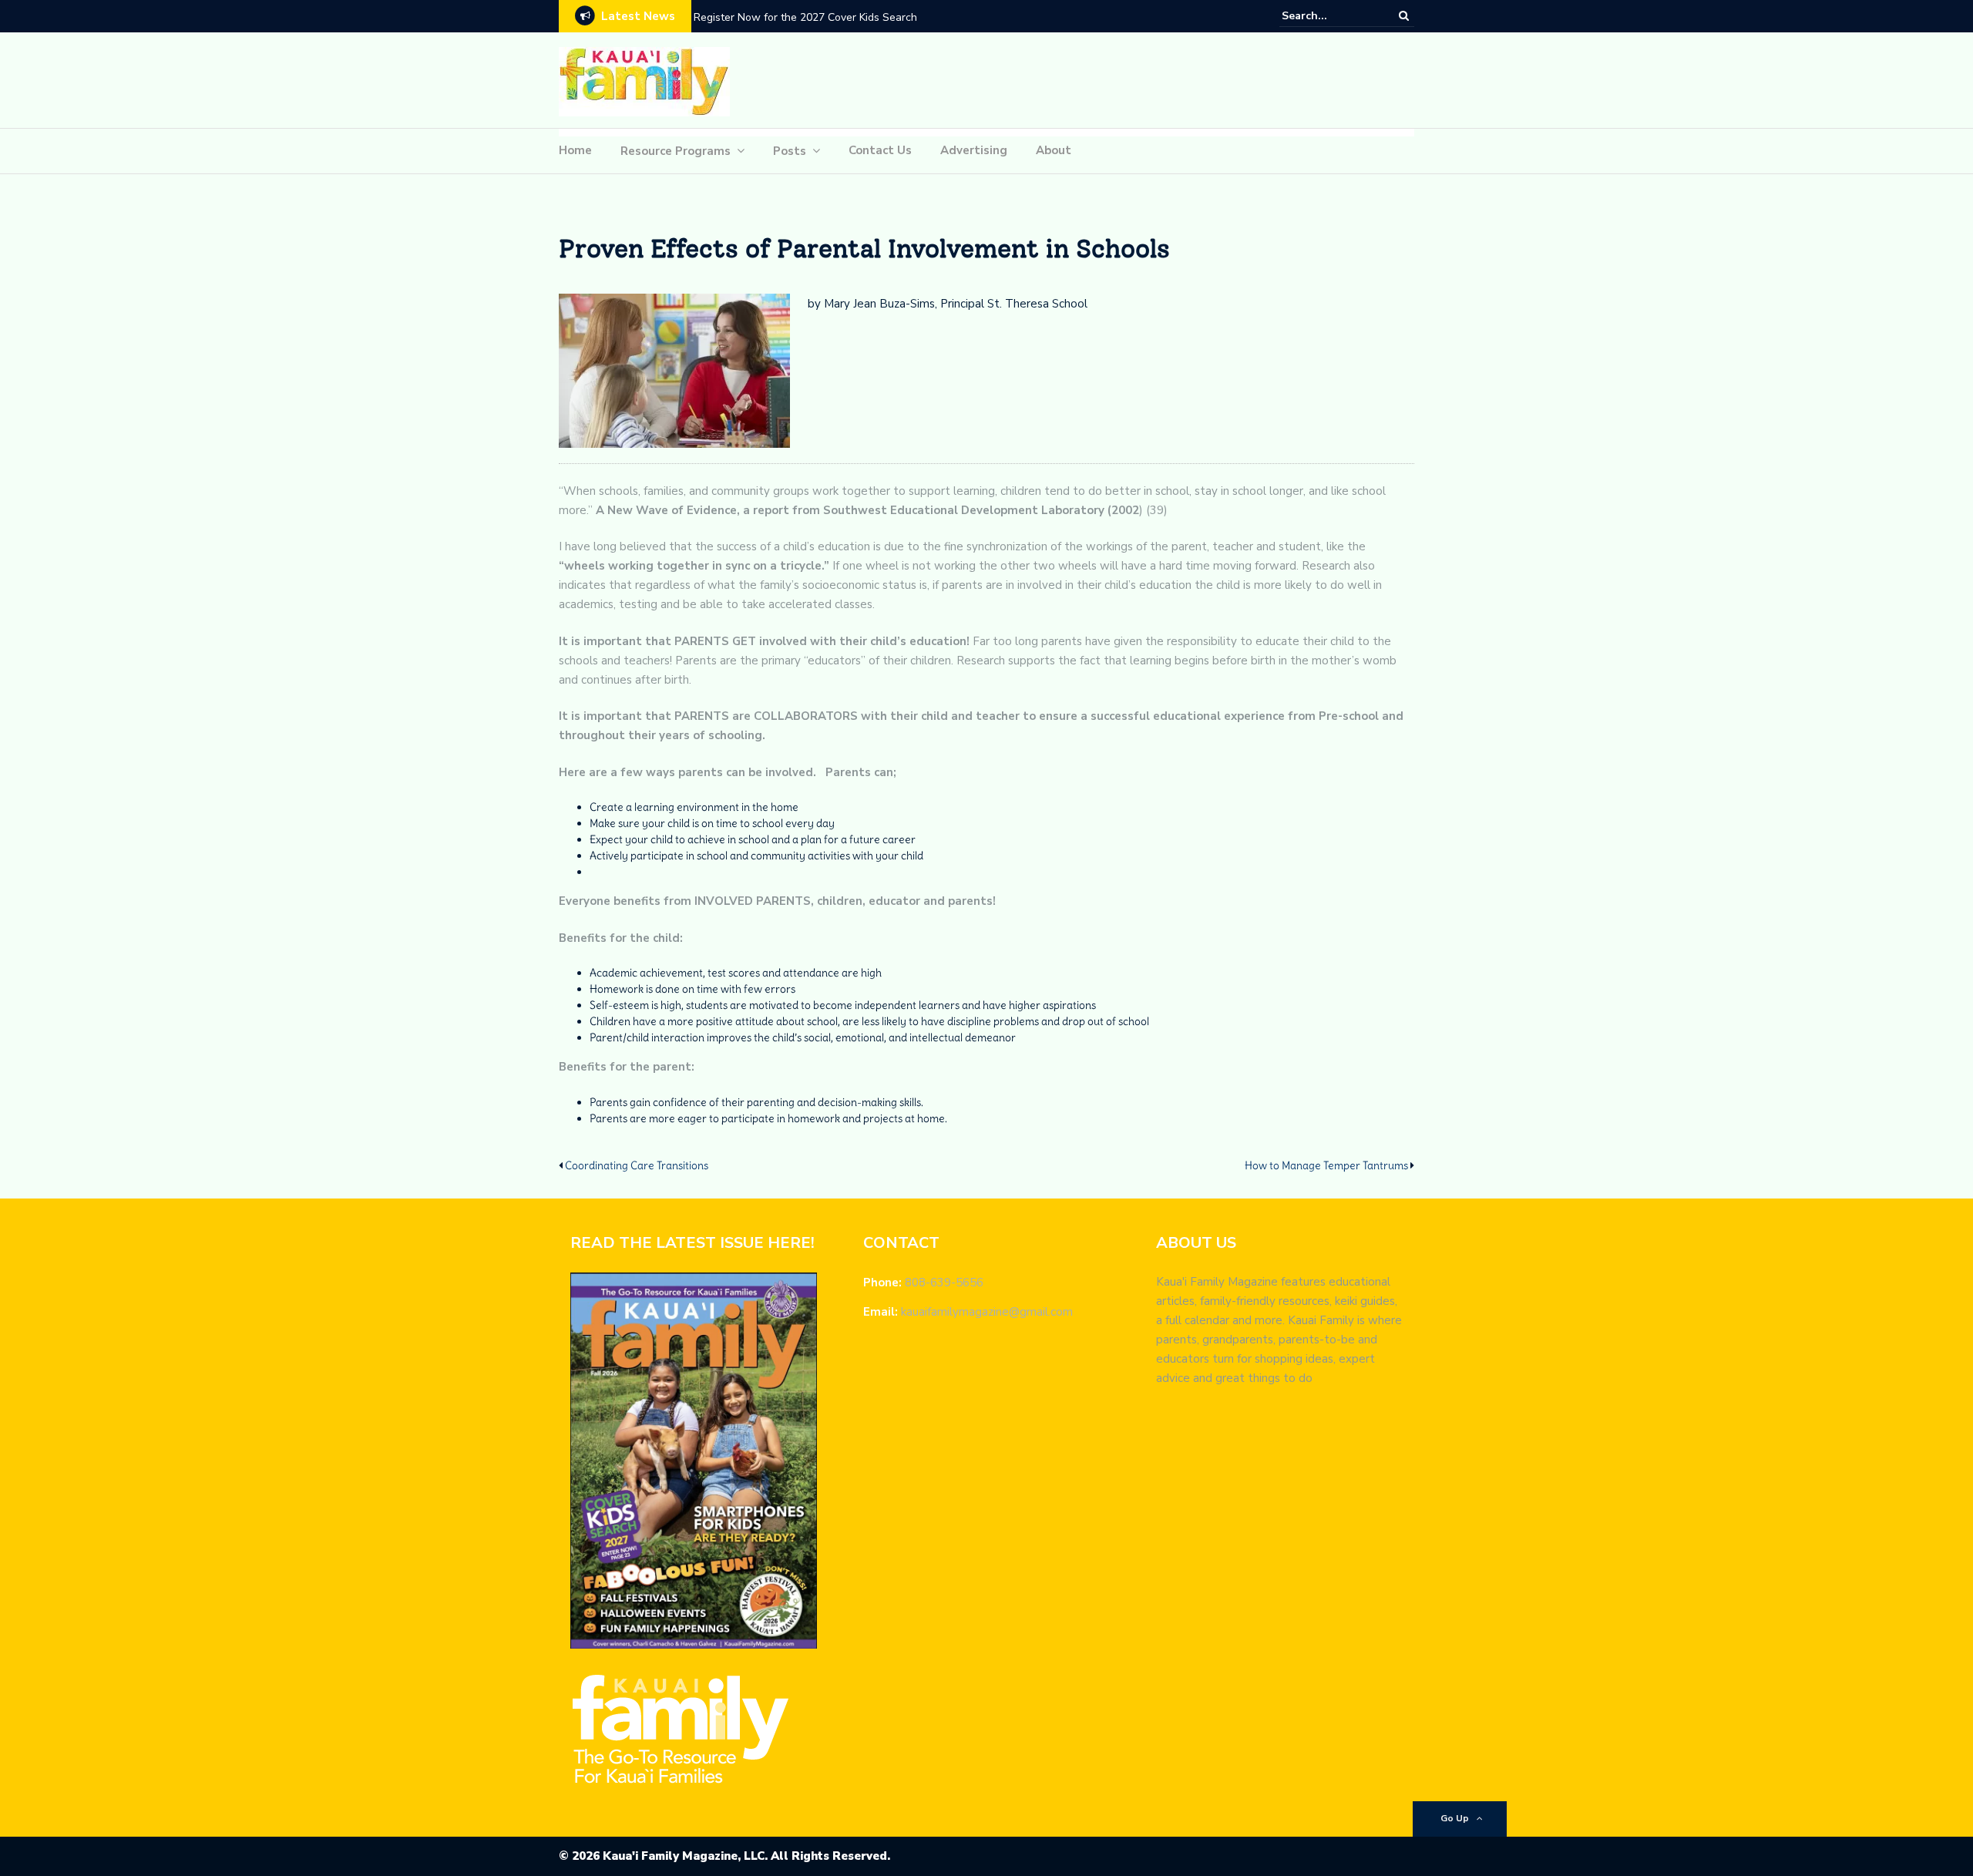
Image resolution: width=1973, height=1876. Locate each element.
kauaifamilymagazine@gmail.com (987, 1312)
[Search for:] (1329, 16)
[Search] (1404, 15)
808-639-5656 (944, 1283)
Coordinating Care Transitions (637, 1165)
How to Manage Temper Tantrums (1326, 1165)
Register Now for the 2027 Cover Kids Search (805, 17)
